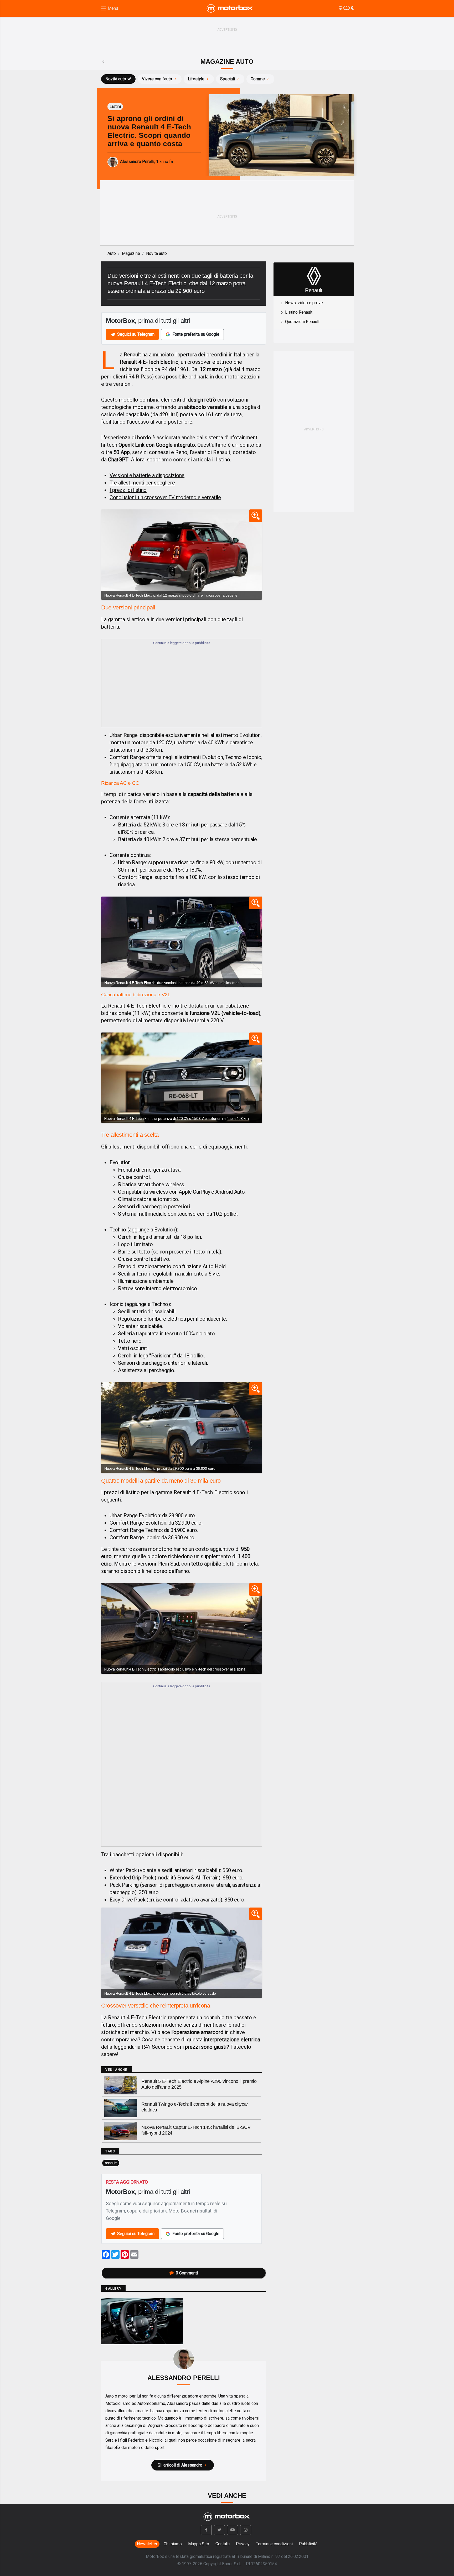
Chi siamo (173, 2544)
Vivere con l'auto (157, 79)
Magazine (131, 253)
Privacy (243, 2544)
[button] (206, 2530)
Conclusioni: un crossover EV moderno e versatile (165, 497)
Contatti (223, 2544)
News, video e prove (304, 303)
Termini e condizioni (274, 2544)
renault (111, 2163)
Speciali (228, 79)
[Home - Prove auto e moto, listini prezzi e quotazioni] (230, 8)
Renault (132, 355)
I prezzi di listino (128, 490)
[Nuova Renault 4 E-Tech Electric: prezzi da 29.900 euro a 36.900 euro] (182, 1427)
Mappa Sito (199, 2544)
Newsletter (147, 2544)
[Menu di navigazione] (109, 9)
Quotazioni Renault (302, 322)
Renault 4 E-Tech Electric (137, 1006)
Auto (112, 253)
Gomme (258, 79)
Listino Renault (299, 312)
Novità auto (116, 79)
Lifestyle (196, 79)
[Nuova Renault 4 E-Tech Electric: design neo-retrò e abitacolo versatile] (182, 1953)
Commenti (187, 2273)
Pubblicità (308, 2544)
